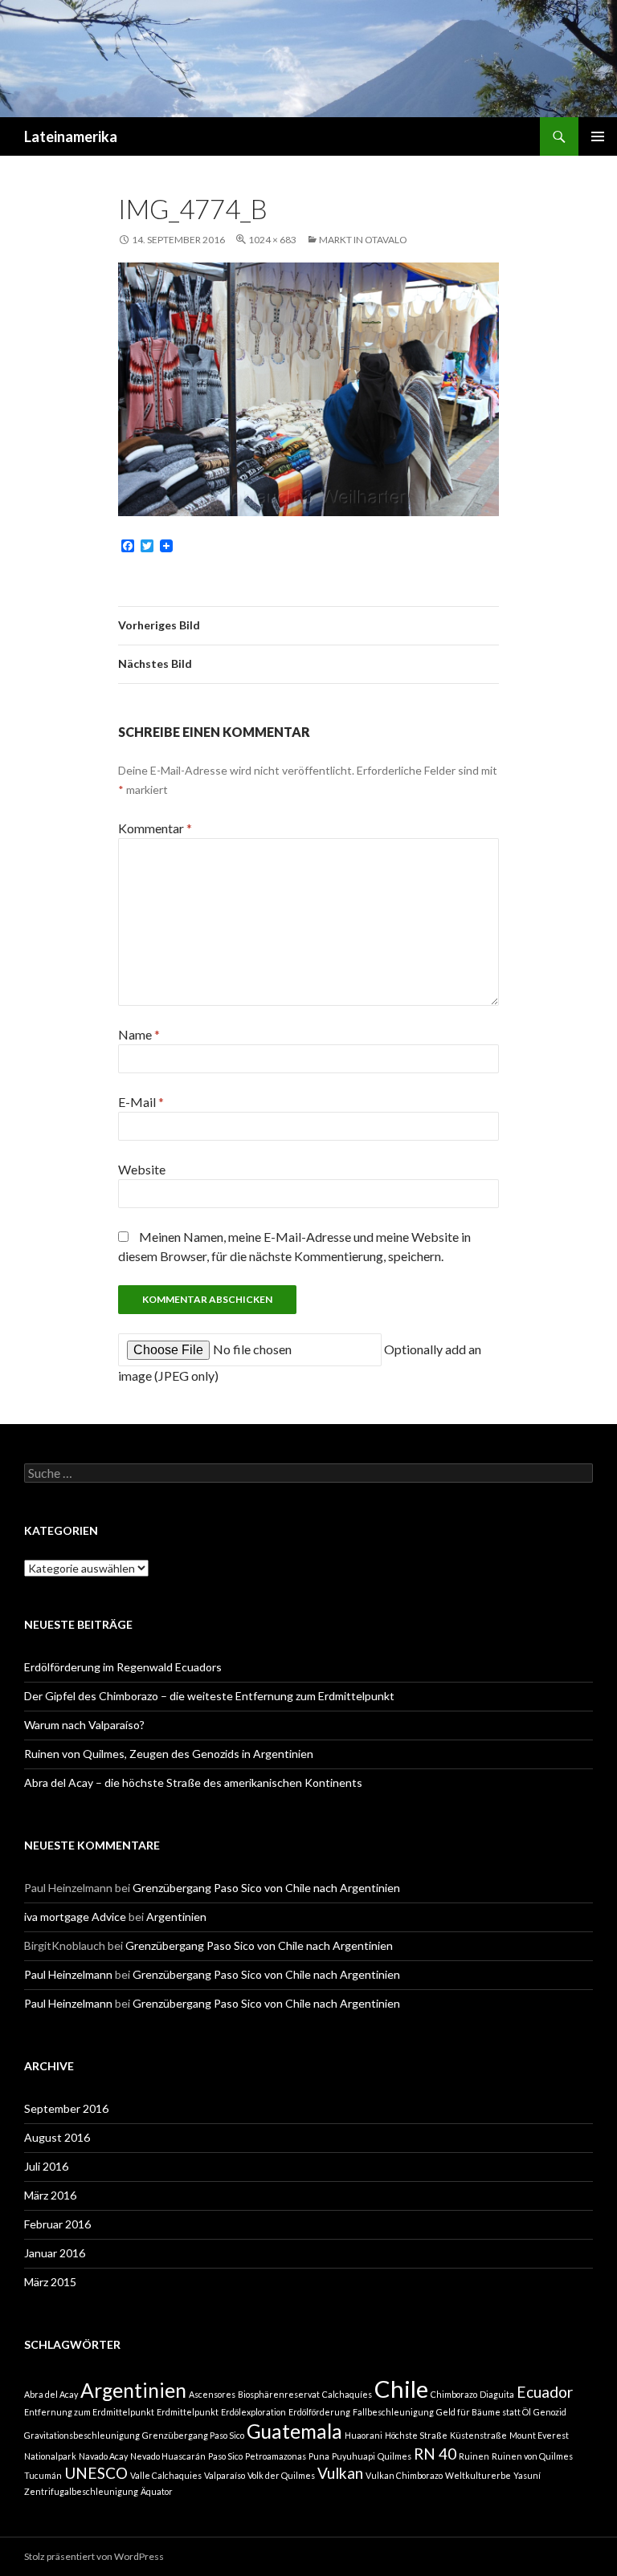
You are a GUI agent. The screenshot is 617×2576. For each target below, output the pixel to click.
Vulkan (340, 2473)
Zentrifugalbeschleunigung (81, 2491)
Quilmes (394, 2456)
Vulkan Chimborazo (404, 2475)
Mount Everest (539, 2435)
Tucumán (43, 2475)
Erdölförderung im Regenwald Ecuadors (123, 1667)
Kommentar (155, 828)
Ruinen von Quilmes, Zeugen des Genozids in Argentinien (169, 1754)
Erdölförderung (319, 2412)
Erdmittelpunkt (188, 2412)
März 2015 (50, 2282)
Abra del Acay (51, 2394)
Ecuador (545, 2392)
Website (142, 1169)
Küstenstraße (478, 2435)
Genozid (550, 2412)
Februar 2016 (57, 2224)
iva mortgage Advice (75, 1917)
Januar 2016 (55, 2253)
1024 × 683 (272, 240)
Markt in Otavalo (363, 240)
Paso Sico (225, 2456)
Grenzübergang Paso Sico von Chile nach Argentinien (266, 1888)
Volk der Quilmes (281, 2475)
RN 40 (435, 2454)
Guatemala (294, 2431)
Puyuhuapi (353, 2456)
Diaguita (497, 2394)
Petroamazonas (276, 2456)
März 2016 (50, 2195)
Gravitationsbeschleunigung (82, 2435)
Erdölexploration (253, 2412)
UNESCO (96, 2473)
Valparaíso (225, 2475)
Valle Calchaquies (166, 2475)
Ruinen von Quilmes (532, 2456)
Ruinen (474, 2456)
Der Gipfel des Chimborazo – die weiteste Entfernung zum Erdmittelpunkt (209, 1696)
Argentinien (176, 1917)
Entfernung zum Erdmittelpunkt (89, 2412)
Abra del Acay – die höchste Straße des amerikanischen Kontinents (193, 1782)
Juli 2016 (46, 2166)
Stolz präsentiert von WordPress (94, 2556)
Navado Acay (103, 2456)
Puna (319, 2456)
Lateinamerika (71, 136)
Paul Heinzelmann (68, 1974)
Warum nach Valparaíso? (84, 1725)
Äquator (157, 2491)
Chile (401, 2389)
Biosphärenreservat (279, 2394)
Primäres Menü (598, 136)
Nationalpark (50, 2456)
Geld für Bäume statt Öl (484, 2412)
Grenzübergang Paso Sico (193, 2435)
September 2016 (66, 2108)
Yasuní (527, 2475)
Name (139, 1034)
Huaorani (364, 2435)
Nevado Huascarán (168, 2456)
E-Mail (141, 1102)
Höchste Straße (416, 2435)
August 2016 (57, 2137)
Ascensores (212, 2394)
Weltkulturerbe (478, 2475)
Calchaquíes (347, 2394)
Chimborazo (454, 2394)
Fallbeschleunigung (393, 2412)
